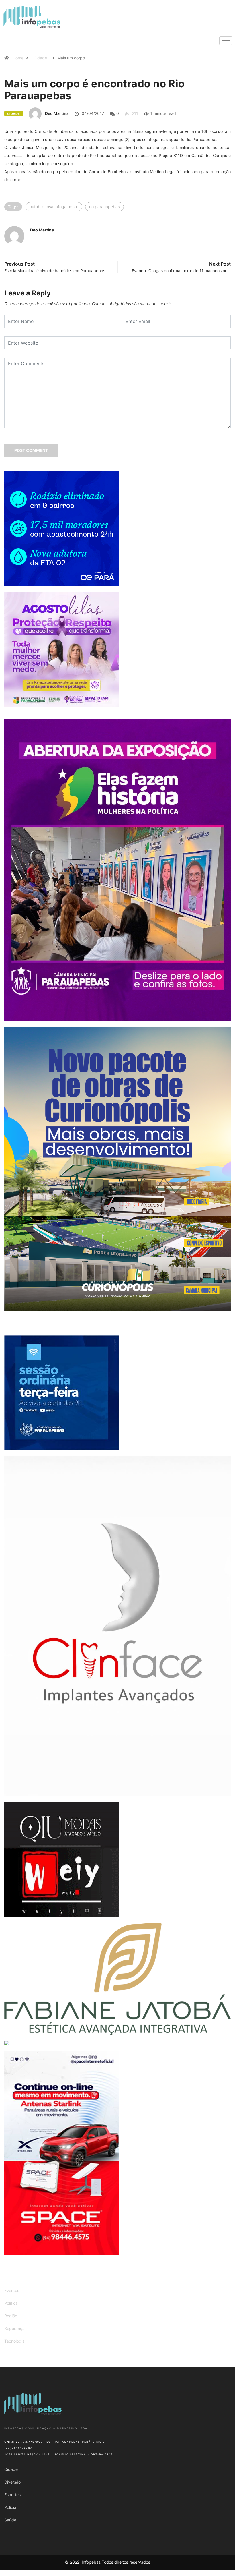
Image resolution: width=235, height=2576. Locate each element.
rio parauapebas (104, 207)
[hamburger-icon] (226, 41)
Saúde (10, 2520)
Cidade (40, 58)
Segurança (14, 2328)
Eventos (12, 2290)
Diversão (12, 2482)
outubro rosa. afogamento (54, 207)
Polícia (10, 2507)
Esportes (12, 2495)
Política (11, 2303)
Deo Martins (57, 113)
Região (11, 2316)
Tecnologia (14, 2341)
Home (18, 58)
